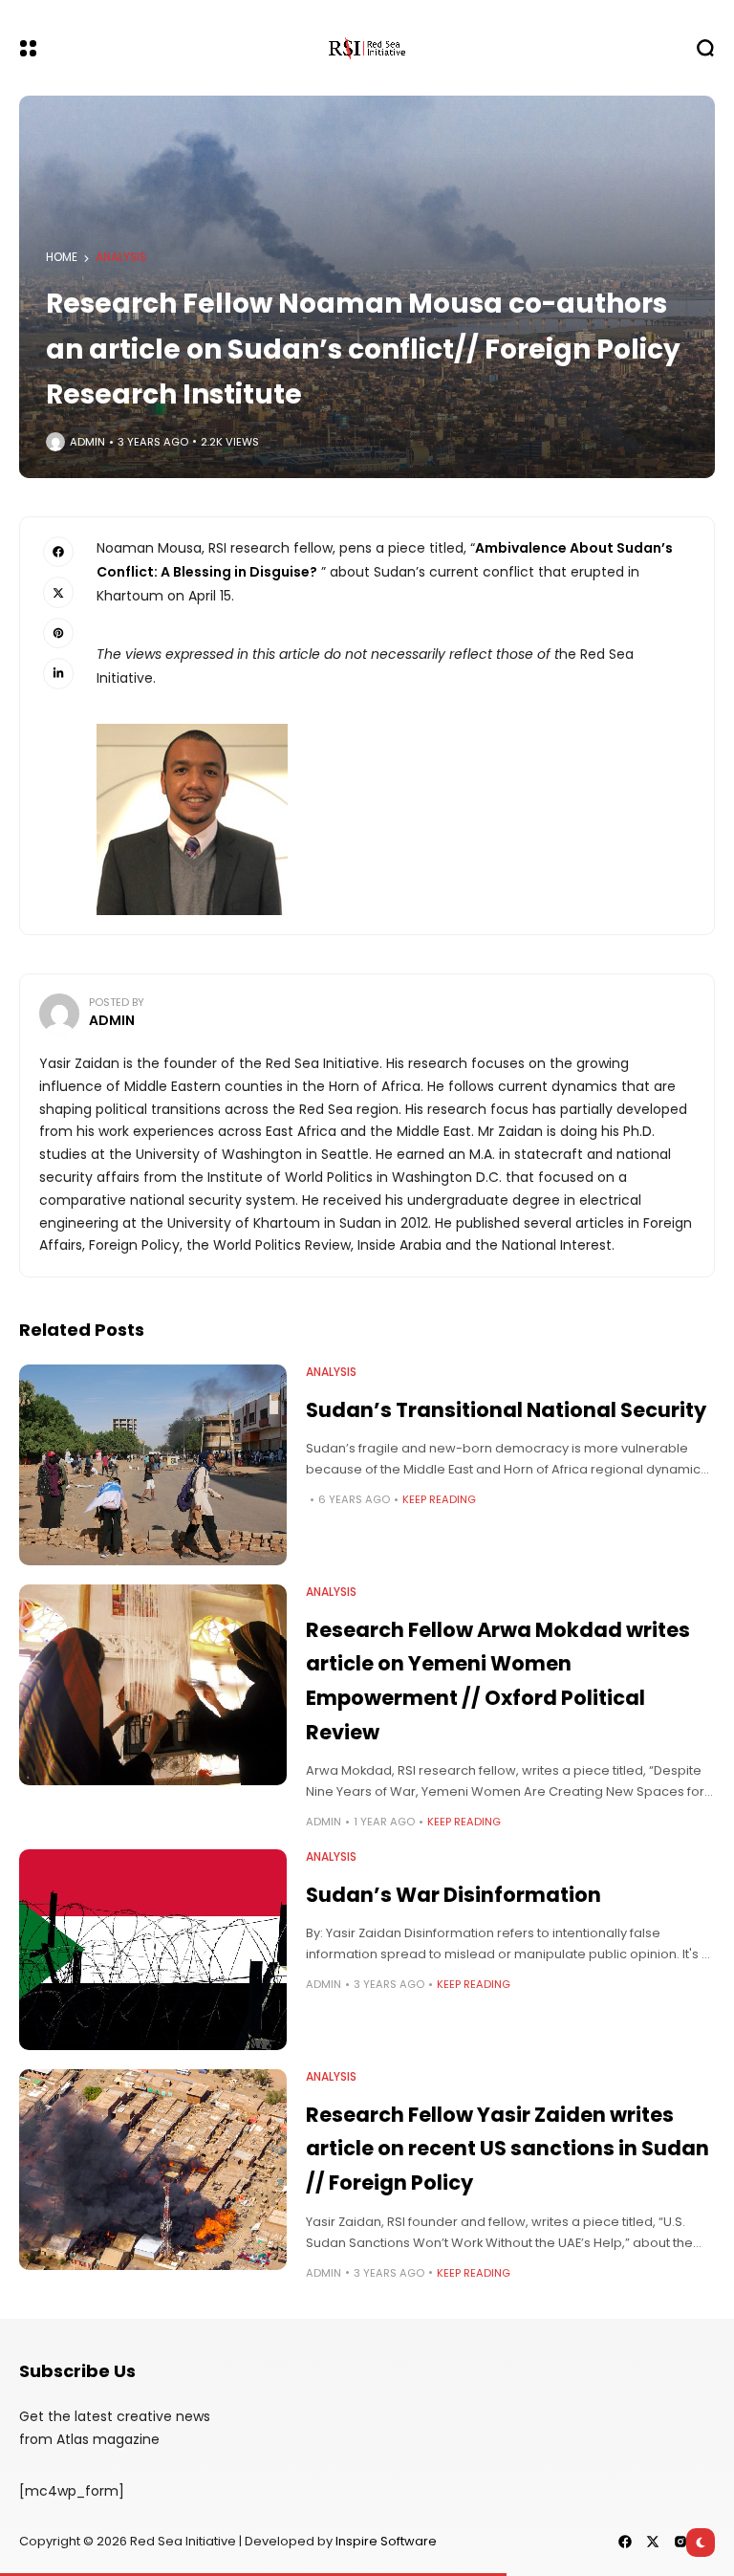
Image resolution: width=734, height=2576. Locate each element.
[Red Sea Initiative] (367, 48)
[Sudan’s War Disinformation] (153, 1950)
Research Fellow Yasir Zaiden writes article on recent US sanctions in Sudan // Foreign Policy (507, 2149)
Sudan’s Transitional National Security (506, 1410)
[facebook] (625, 2542)
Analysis (121, 257)
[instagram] (680, 2542)
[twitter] (653, 2542)
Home (62, 257)
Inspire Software (386, 2541)
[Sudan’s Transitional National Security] (153, 1465)
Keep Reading (439, 1499)
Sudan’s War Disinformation (453, 1895)
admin (87, 442)
